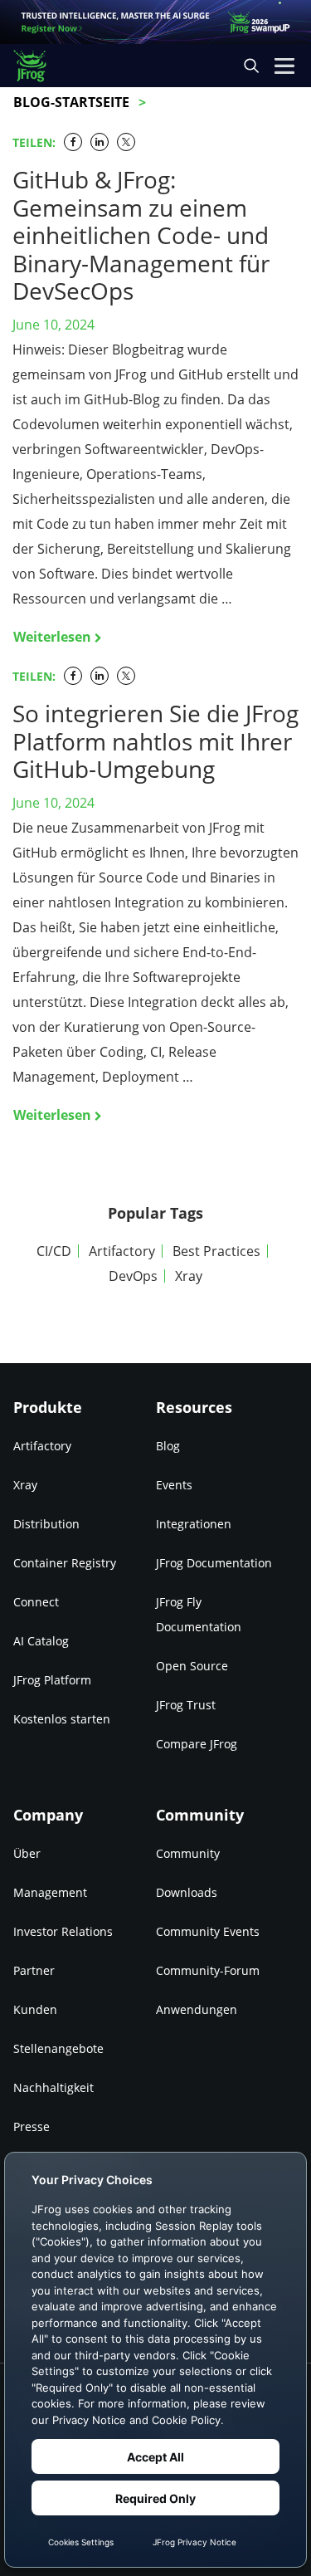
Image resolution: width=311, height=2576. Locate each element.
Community (188, 1853)
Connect (36, 1602)
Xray (189, 1276)
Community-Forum (208, 1970)
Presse (32, 2126)
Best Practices (216, 1251)
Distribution (46, 1524)
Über (27, 1853)
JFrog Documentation (214, 1563)
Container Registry (65, 1563)
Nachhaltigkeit (53, 2087)
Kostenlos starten (62, 1719)
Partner (34, 1970)
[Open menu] (284, 66)
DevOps (133, 1276)
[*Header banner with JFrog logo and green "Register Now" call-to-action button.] (155, 22)
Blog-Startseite (71, 102)
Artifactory (122, 1251)
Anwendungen (197, 2009)
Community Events (208, 1931)
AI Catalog (41, 1641)
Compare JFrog (197, 1744)
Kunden (35, 2009)
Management (50, 1892)
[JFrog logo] (38, 66)
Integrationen (194, 1524)
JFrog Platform (52, 1680)
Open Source (192, 1666)
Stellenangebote (58, 2048)
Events (174, 1485)
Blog (168, 1446)
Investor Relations (63, 1931)
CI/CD (54, 1251)
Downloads (187, 1892)
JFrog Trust (186, 1705)
